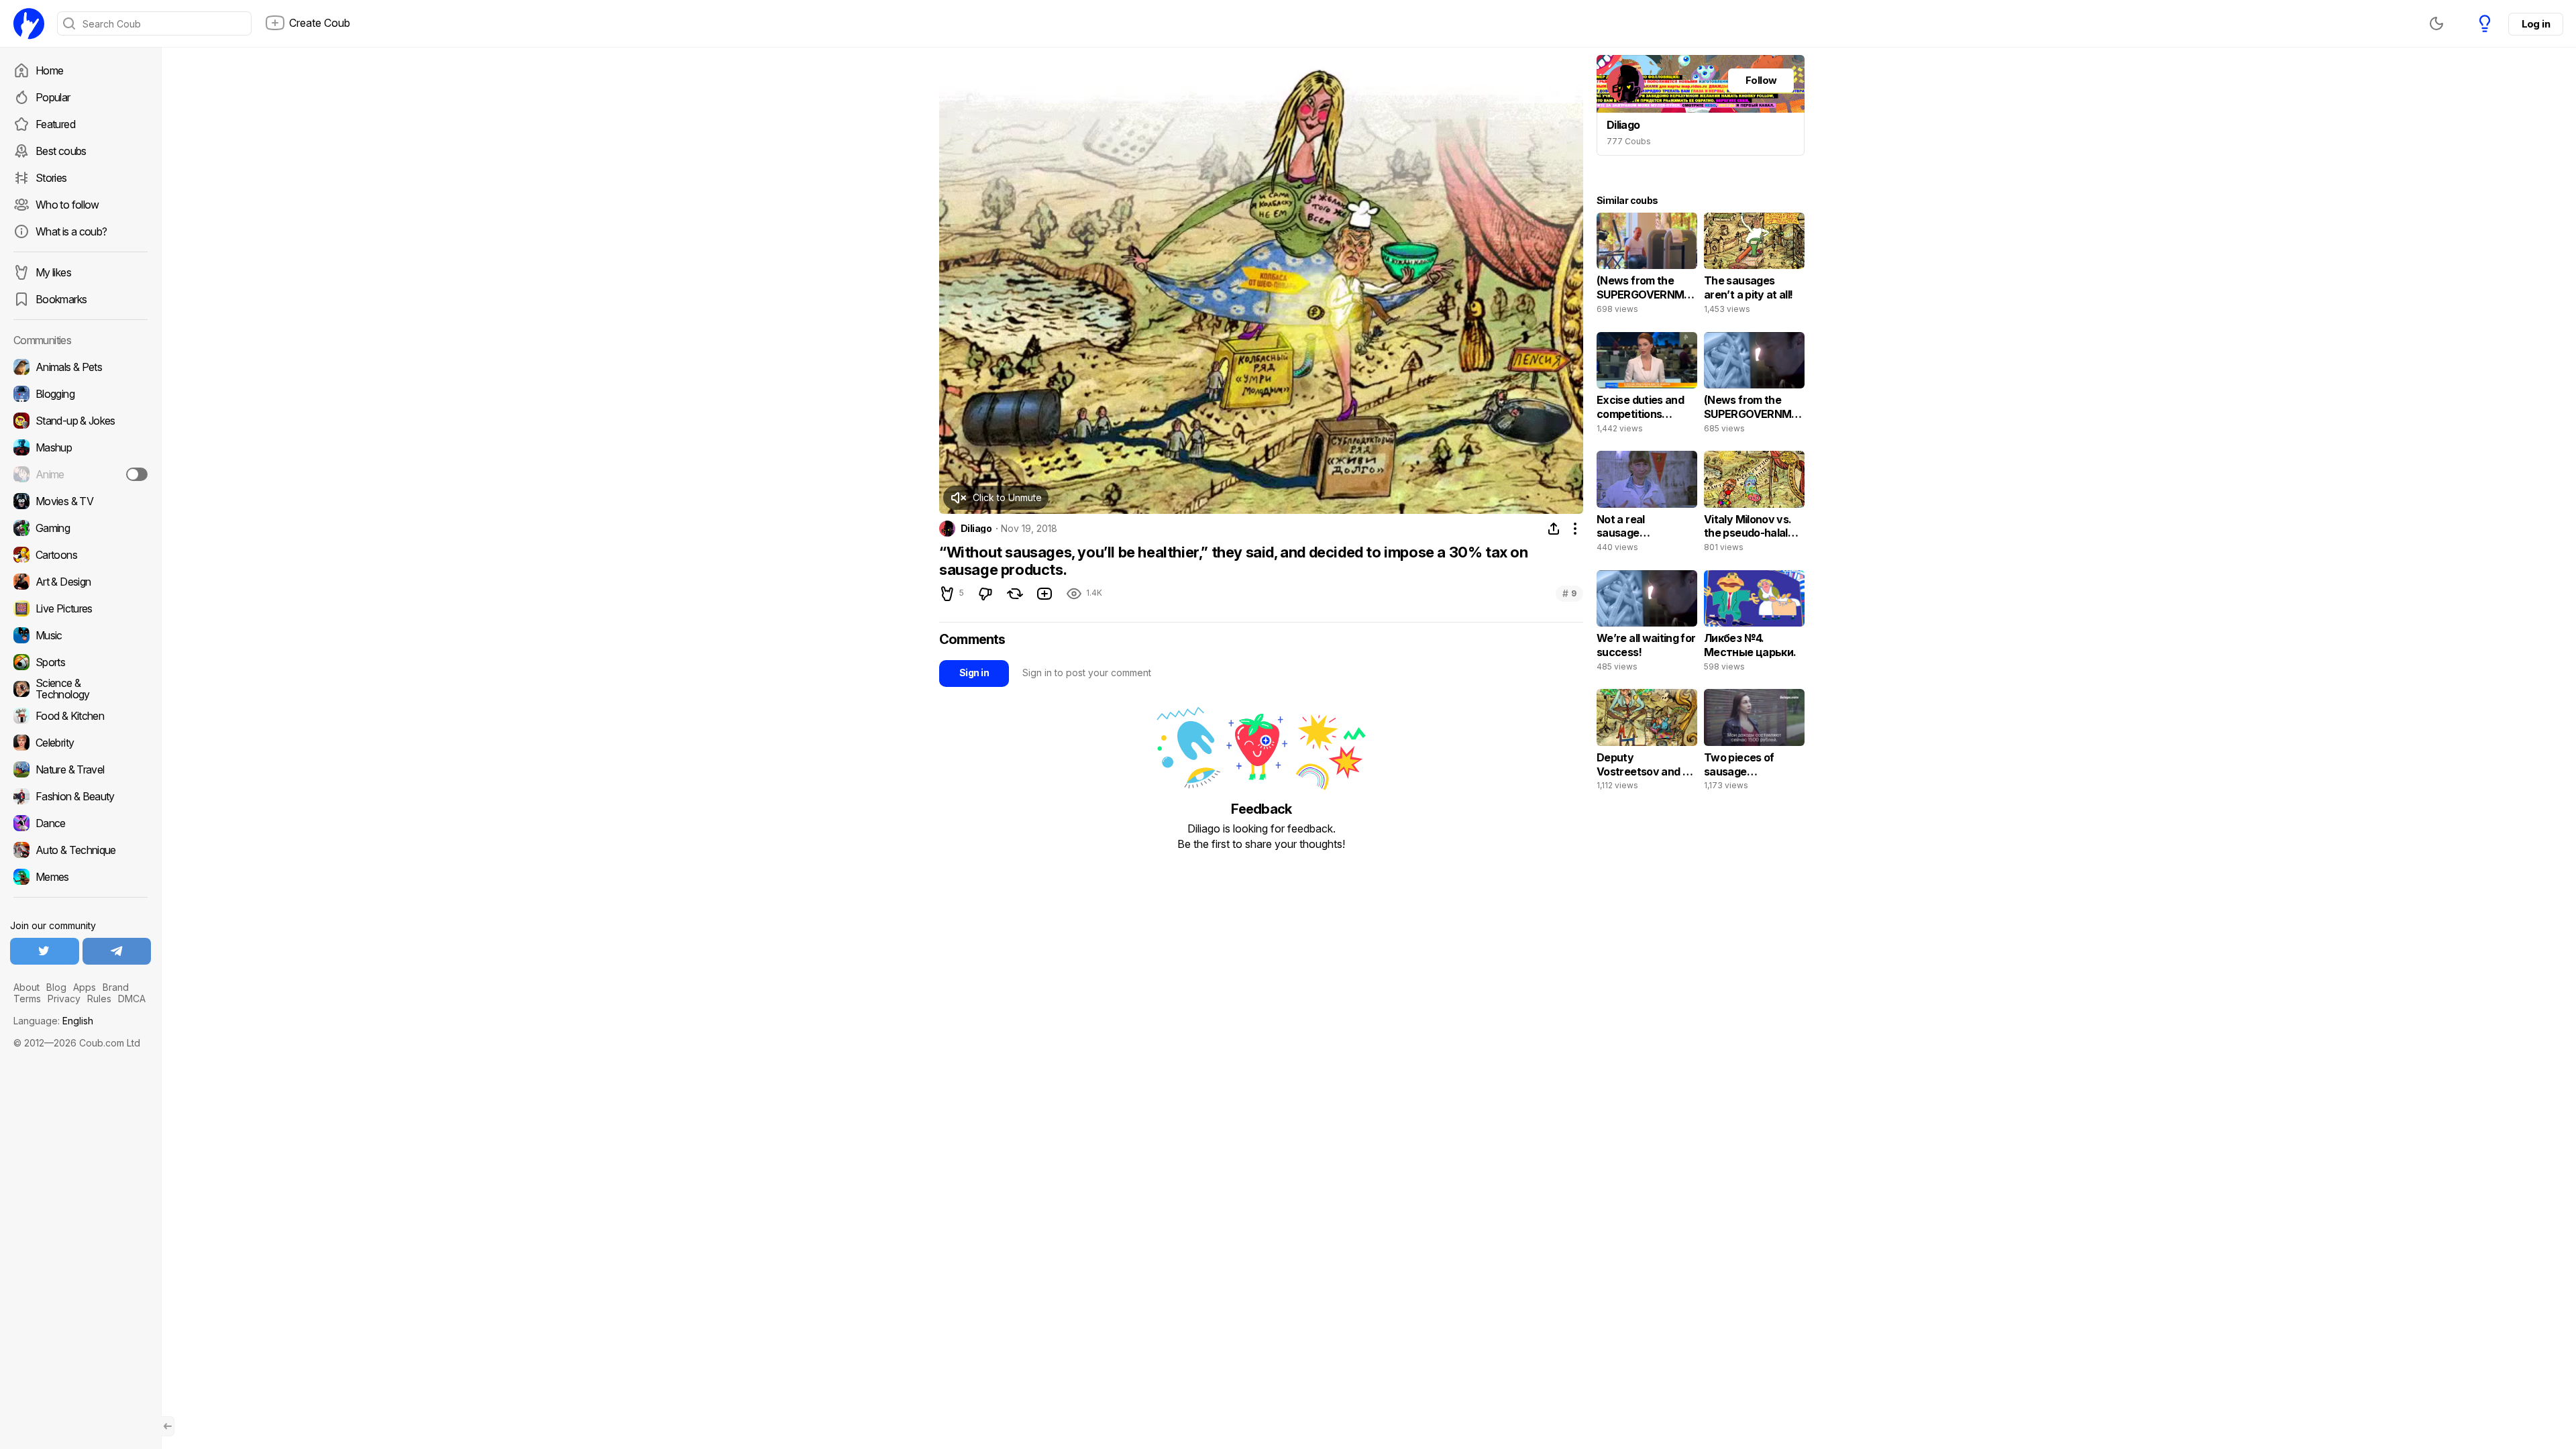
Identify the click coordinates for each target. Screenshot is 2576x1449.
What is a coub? (71, 231)
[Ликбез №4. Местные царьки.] (1754, 624)
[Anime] (80, 474)
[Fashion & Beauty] (80, 796)
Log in (2536, 24)
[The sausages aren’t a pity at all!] (1754, 266)
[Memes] (80, 877)
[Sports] (80, 662)
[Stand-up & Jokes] (80, 421)
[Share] (1554, 529)
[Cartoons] (80, 555)
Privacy (64, 999)
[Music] (80, 635)
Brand (116, 987)
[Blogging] (80, 394)
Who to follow (67, 205)
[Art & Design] (80, 582)
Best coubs (61, 151)
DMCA (132, 999)
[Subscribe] (137, 474)
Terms (27, 999)
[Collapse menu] (168, 1426)
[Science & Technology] (80, 689)
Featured (55, 124)
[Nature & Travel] (80, 769)
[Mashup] (80, 447)
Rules (99, 999)
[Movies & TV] (80, 501)
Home (49, 70)
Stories (51, 178)
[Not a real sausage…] (1647, 504)
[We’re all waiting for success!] (1647, 624)
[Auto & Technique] (80, 850)
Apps (85, 987)
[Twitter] (45, 951)
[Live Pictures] (80, 608)
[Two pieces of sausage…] (1754, 743)
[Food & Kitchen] (80, 716)
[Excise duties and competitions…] (1647, 386)
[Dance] (80, 823)
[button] (996, 498)
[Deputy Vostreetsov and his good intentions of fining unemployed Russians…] (1647, 743)
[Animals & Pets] (80, 367)
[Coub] (29, 23)
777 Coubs (1629, 141)
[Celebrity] (80, 743)
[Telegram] (117, 951)
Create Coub (320, 23)
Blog (56, 987)
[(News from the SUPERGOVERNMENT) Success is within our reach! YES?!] (1754, 386)
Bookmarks (61, 299)
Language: (53, 1021)
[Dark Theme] (2436, 23)
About (26, 987)
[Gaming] (80, 528)
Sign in (974, 673)
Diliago (976, 529)
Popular (53, 97)
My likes (53, 272)
